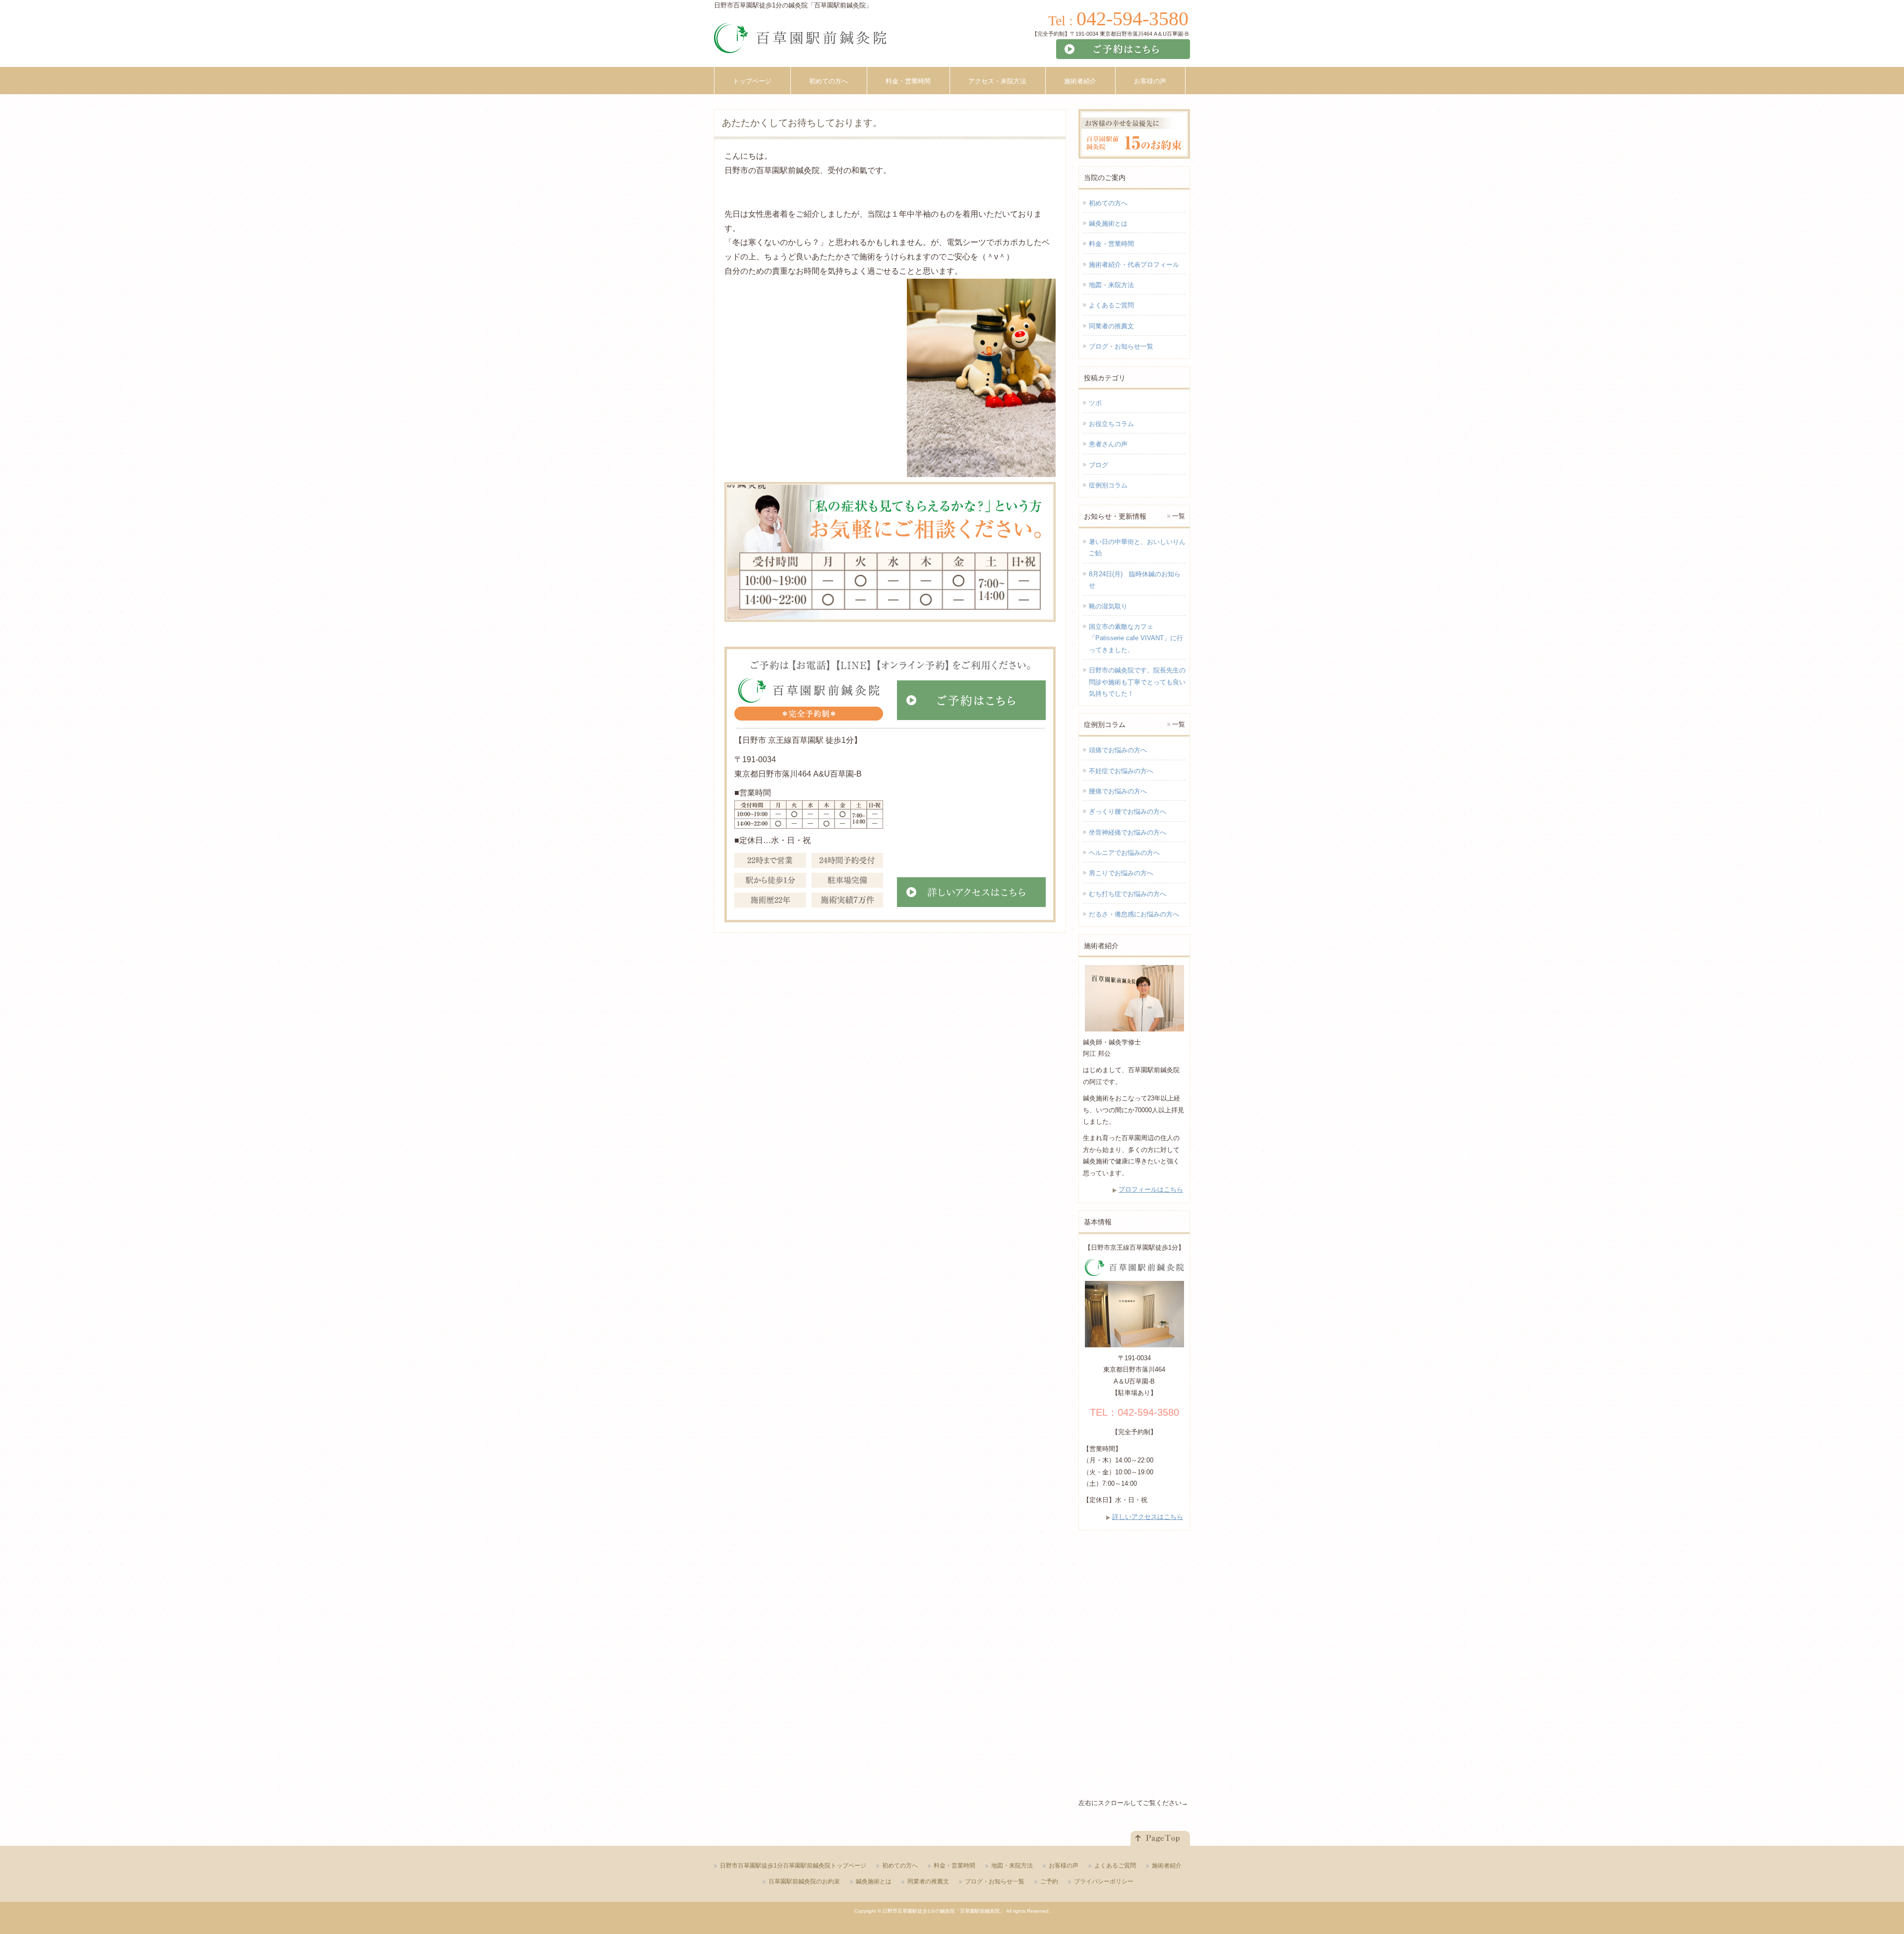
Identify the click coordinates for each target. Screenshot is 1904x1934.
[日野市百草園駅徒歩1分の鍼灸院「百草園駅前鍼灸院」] (800, 42)
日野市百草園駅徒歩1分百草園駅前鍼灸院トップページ (793, 1866)
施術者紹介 (1167, 1866)
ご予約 (1049, 1881)
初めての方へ (1108, 203)
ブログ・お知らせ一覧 (1121, 346)
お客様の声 (1064, 1866)
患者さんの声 (1108, 444)
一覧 (1179, 516)
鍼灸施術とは (1108, 223)
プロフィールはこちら (1151, 1189)
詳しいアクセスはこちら (1148, 1517)
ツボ (1095, 403)
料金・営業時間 (1111, 244)
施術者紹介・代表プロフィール (1134, 265)
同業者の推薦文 (1111, 326)
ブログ (1099, 465)
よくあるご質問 (1111, 305)
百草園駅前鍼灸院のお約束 (804, 1881)
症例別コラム (1108, 485)
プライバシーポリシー (1104, 1881)
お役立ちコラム (1111, 424)
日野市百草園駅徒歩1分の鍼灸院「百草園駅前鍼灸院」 (944, 1911)
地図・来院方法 (1111, 285)
